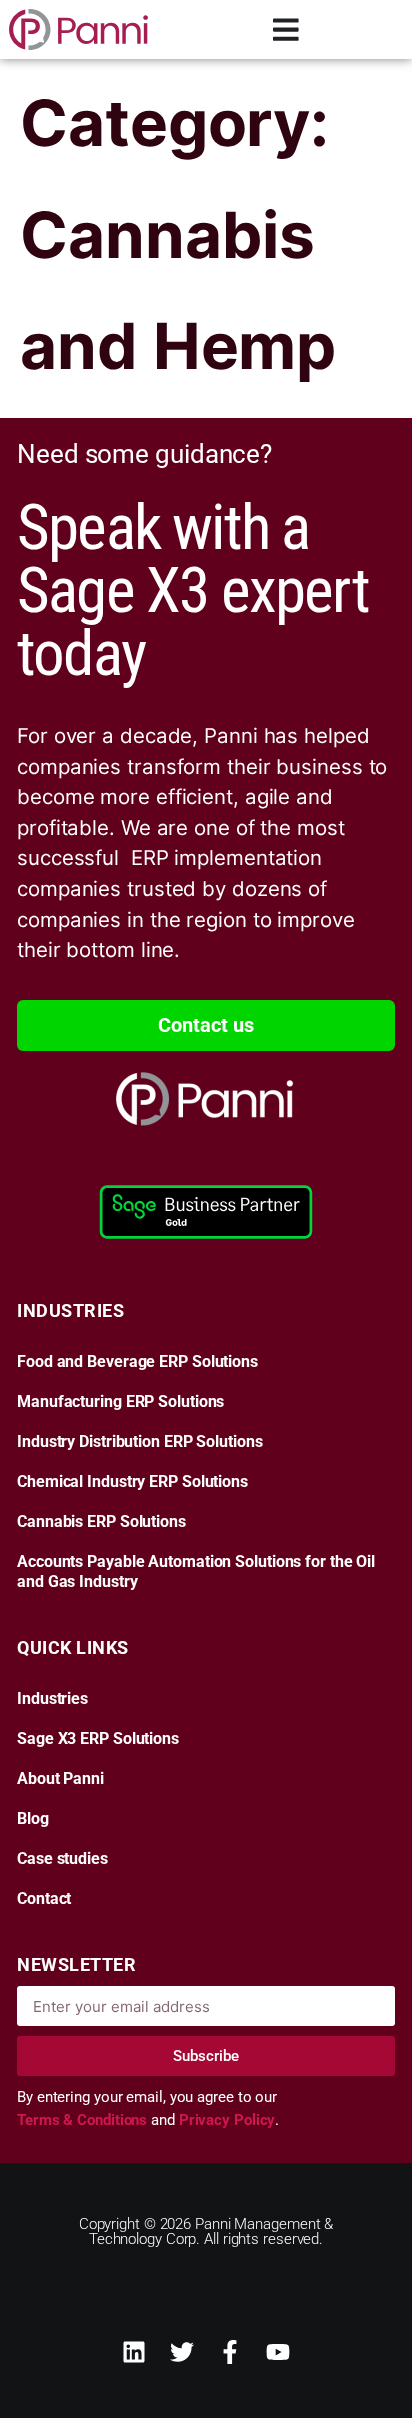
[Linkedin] (134, 2352)
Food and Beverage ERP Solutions (137, 1362)
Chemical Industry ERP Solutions (132, 1482)
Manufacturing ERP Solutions (120, 1402)
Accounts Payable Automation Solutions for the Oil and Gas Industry (196, 1572)
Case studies (62, 1859)
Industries (52, 1699)
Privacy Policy (227, 2120)
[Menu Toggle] (286, 29)
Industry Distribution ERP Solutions (140, 1442)
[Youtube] (278, 2352)
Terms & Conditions (84, 2120)
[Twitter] (182, 2352)
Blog (33, 1819)
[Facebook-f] (230, 2352)
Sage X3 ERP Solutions (98, 1739)
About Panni (60, 1779)
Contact (44, 1899)
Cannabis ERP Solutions (101, 1522)
